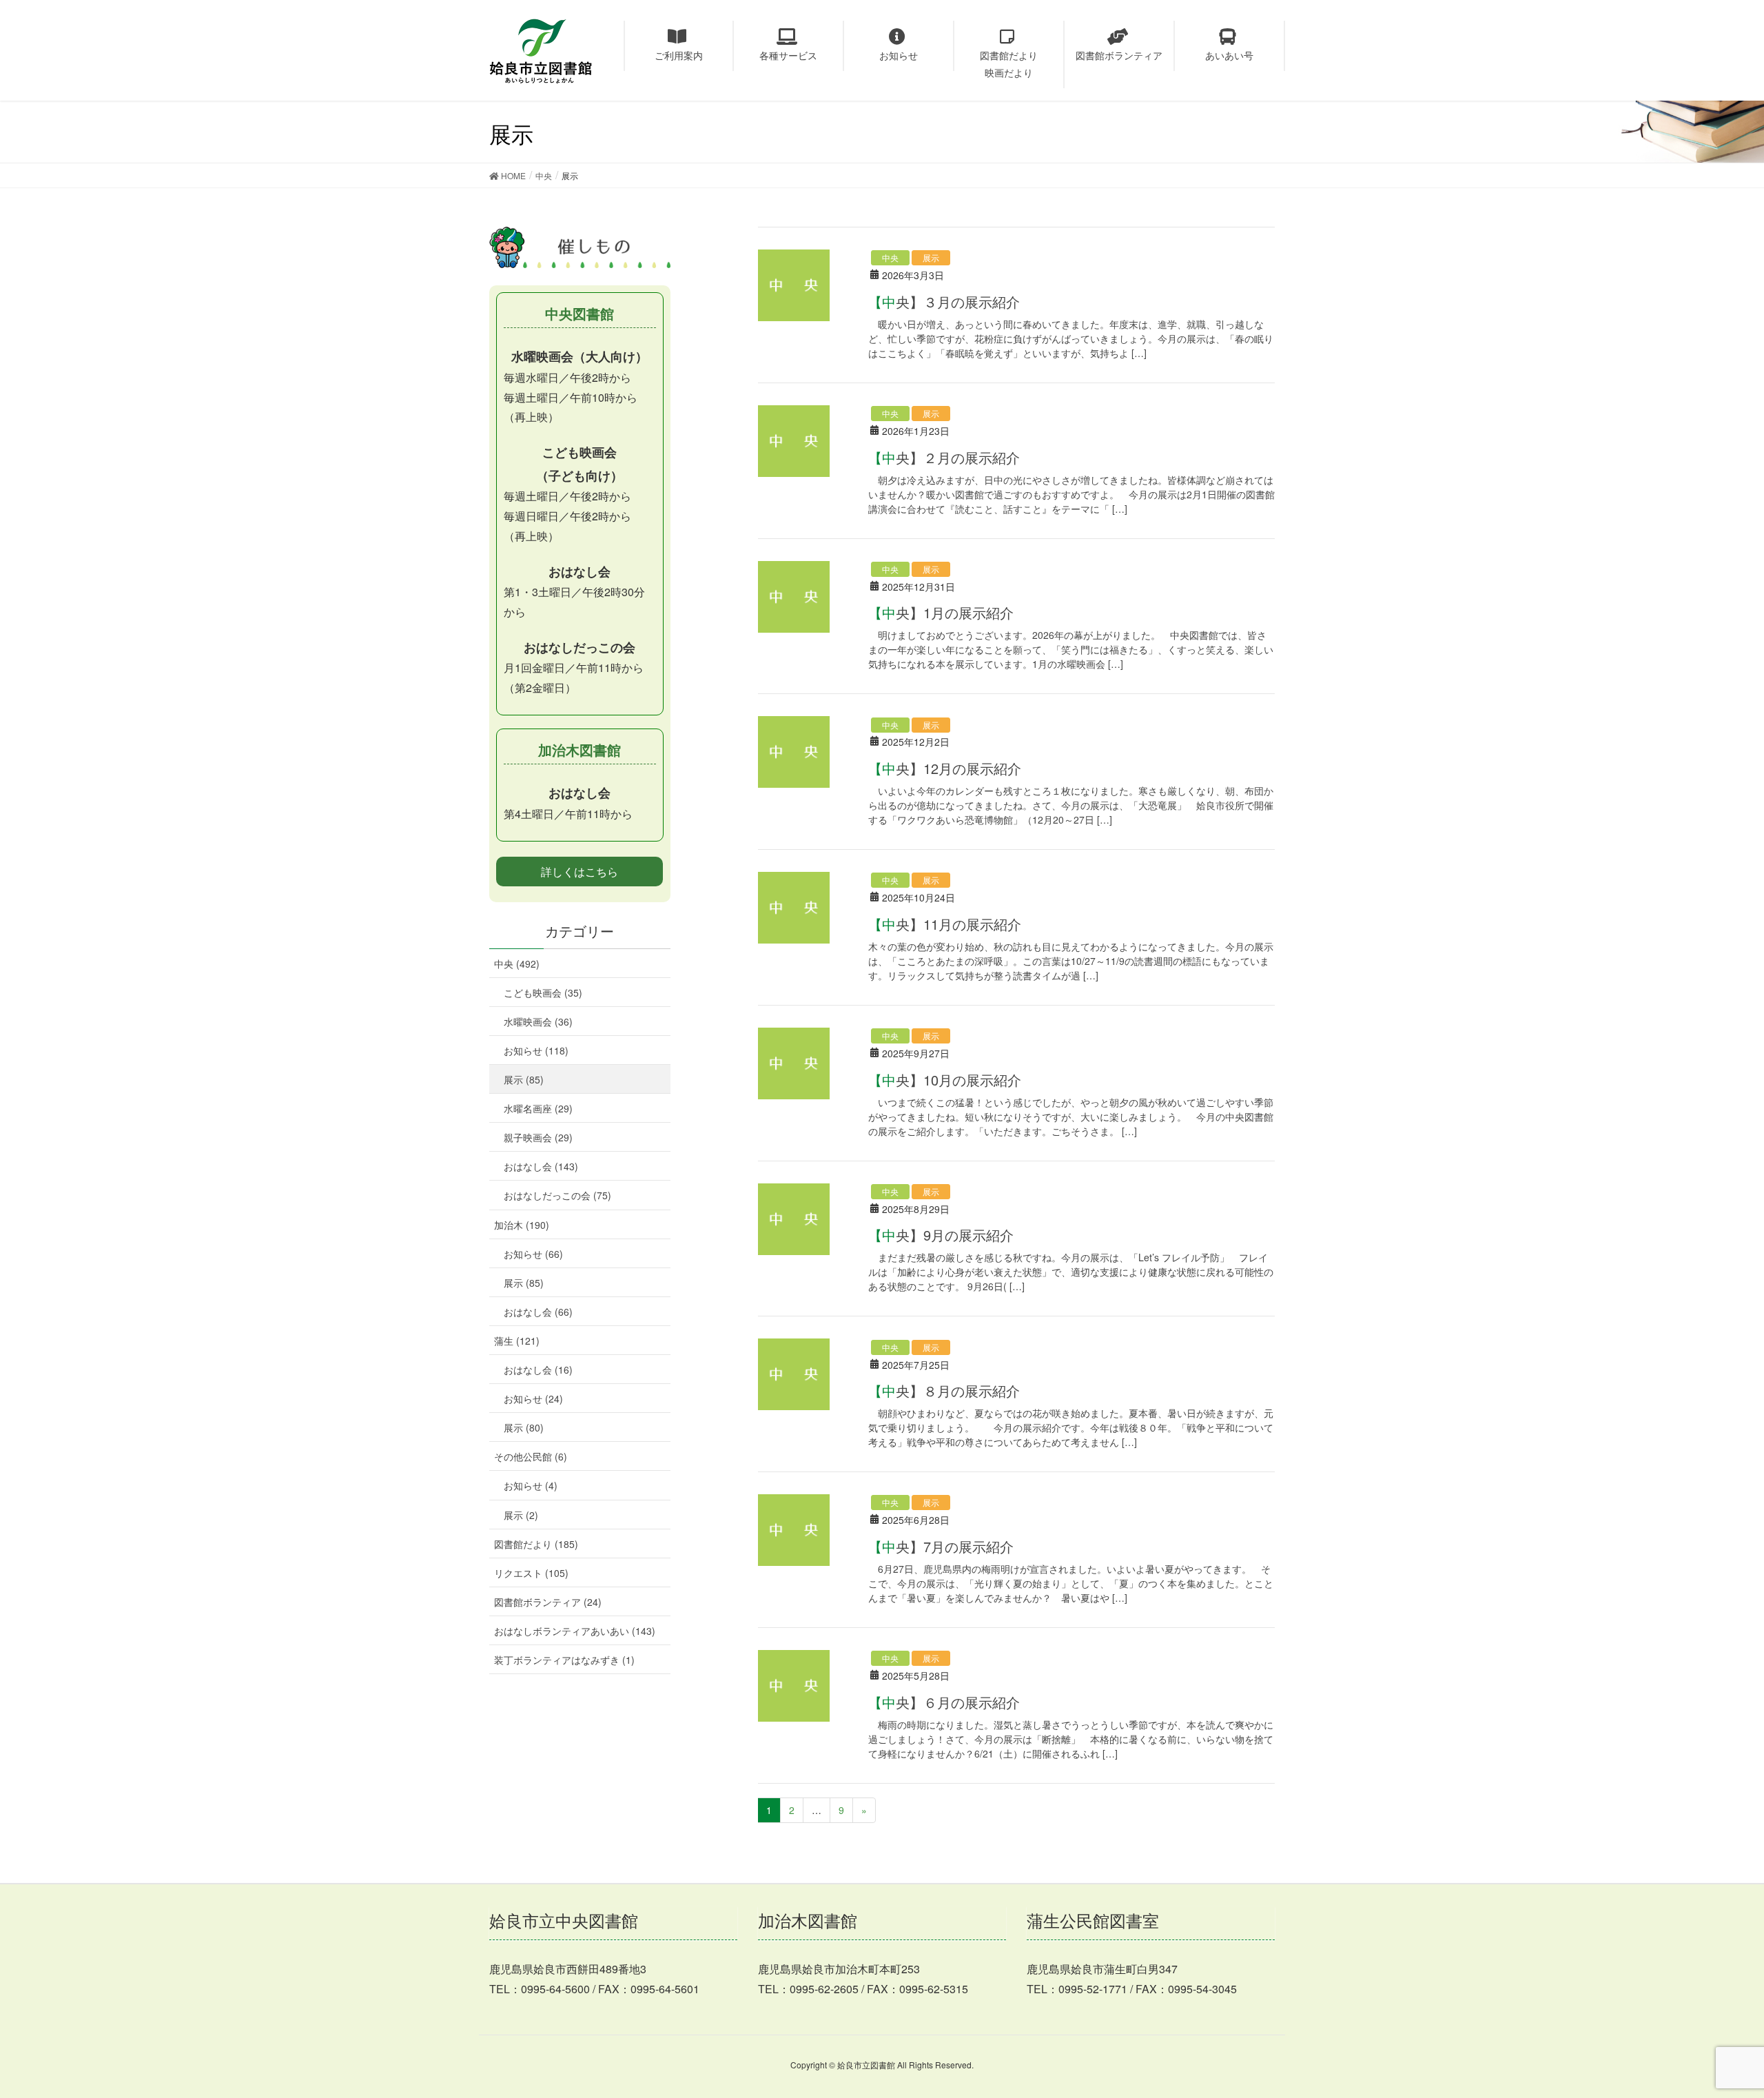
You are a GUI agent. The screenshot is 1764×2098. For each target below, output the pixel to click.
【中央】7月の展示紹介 (941, 1546)
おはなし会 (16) (538, 1369)
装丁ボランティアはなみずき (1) (564, 1660)
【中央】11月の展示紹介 (945, 924)
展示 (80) (524, 1427)
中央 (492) (517, 964)
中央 (890, 257)
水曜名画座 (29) (538, 1108)
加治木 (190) (522, 1225)
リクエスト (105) (531, 1573)
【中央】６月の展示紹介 (944, 1702)
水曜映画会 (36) (538, 1021)
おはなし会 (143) (541, 1166)
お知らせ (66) (533, 1254)
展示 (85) (524, 1079)
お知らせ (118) (536, 1050)
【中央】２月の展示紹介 (944, 457)
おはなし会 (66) (538, 1312)
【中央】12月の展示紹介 (945, 768)
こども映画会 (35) (543, 992)
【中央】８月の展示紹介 (944, 1391)
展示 (931, 257)
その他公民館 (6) (531, 1456)
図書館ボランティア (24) (548, 1602)
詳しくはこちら (580, 872)
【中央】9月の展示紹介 (941, 1235)
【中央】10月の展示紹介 (945, 1080)
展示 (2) (521, 1515)
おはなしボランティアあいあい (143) (575, 1631)
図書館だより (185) (536, 1544)
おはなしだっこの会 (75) (557, 1195)
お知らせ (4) (531, 1485)
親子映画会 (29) (538, 1137)
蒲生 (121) (517, 1341)
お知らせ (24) (533, 1398)
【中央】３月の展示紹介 (944, 302)
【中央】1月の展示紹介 (941, 612)
